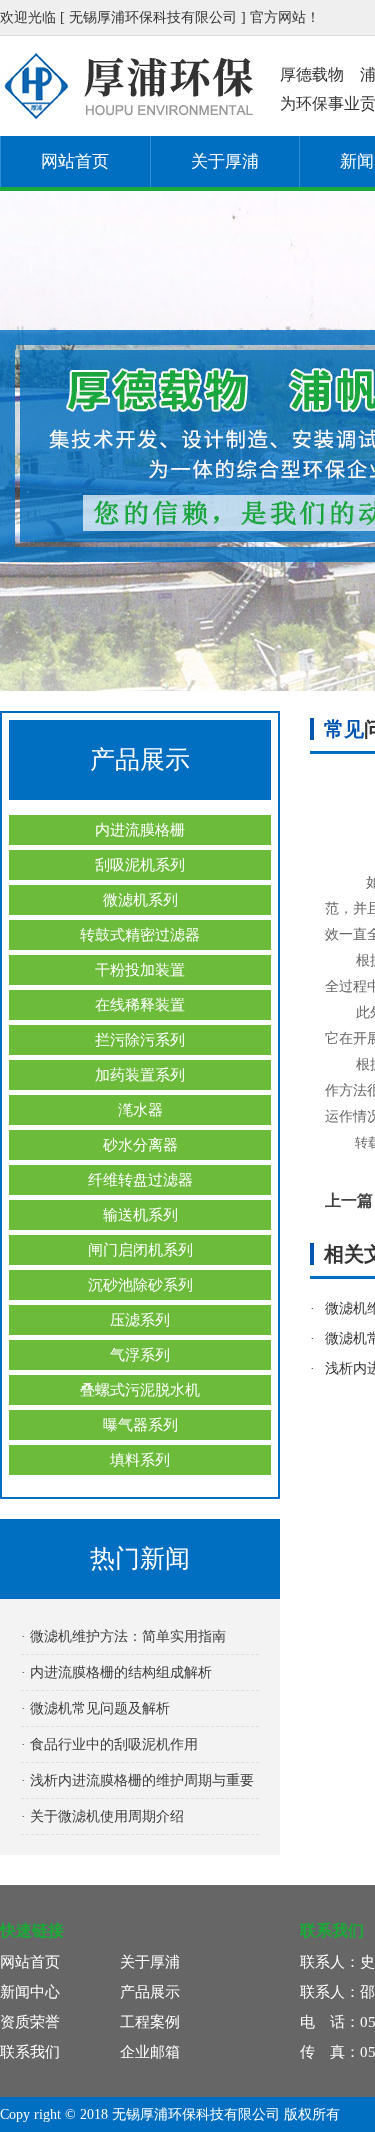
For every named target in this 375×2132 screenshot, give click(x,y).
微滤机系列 (140, 900)
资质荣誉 (30, 2022)
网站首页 (75, 161)
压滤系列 (140, 1320)
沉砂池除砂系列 (140, 1285)
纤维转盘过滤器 (140, 1180)
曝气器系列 (140, 1425)
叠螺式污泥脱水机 (140, 1390)
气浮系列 (140, 1355)
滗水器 (140, 1110)
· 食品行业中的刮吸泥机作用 (109, 1744)
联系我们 (30, 2052)
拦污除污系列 (140, 1040)
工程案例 (150, 2022)
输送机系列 (140, 1215)
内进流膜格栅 (140, 830)
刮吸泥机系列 (140, 865)
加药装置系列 (140, 1075)
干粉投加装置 (140, 970)
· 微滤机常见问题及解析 (95, 1708)
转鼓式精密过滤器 (140, 935)
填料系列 (140, 1460)
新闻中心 (30, 1992)
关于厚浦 (225, 161)
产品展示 (150, 1992)
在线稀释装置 (140, 1005)
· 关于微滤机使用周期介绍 (102, 1816)
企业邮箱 (150, 2052)
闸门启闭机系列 (140, 1250)
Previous (35, 441)
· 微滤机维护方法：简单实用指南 (123, 1636)
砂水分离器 (140, 1145)
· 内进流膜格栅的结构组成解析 (116, 1672)
